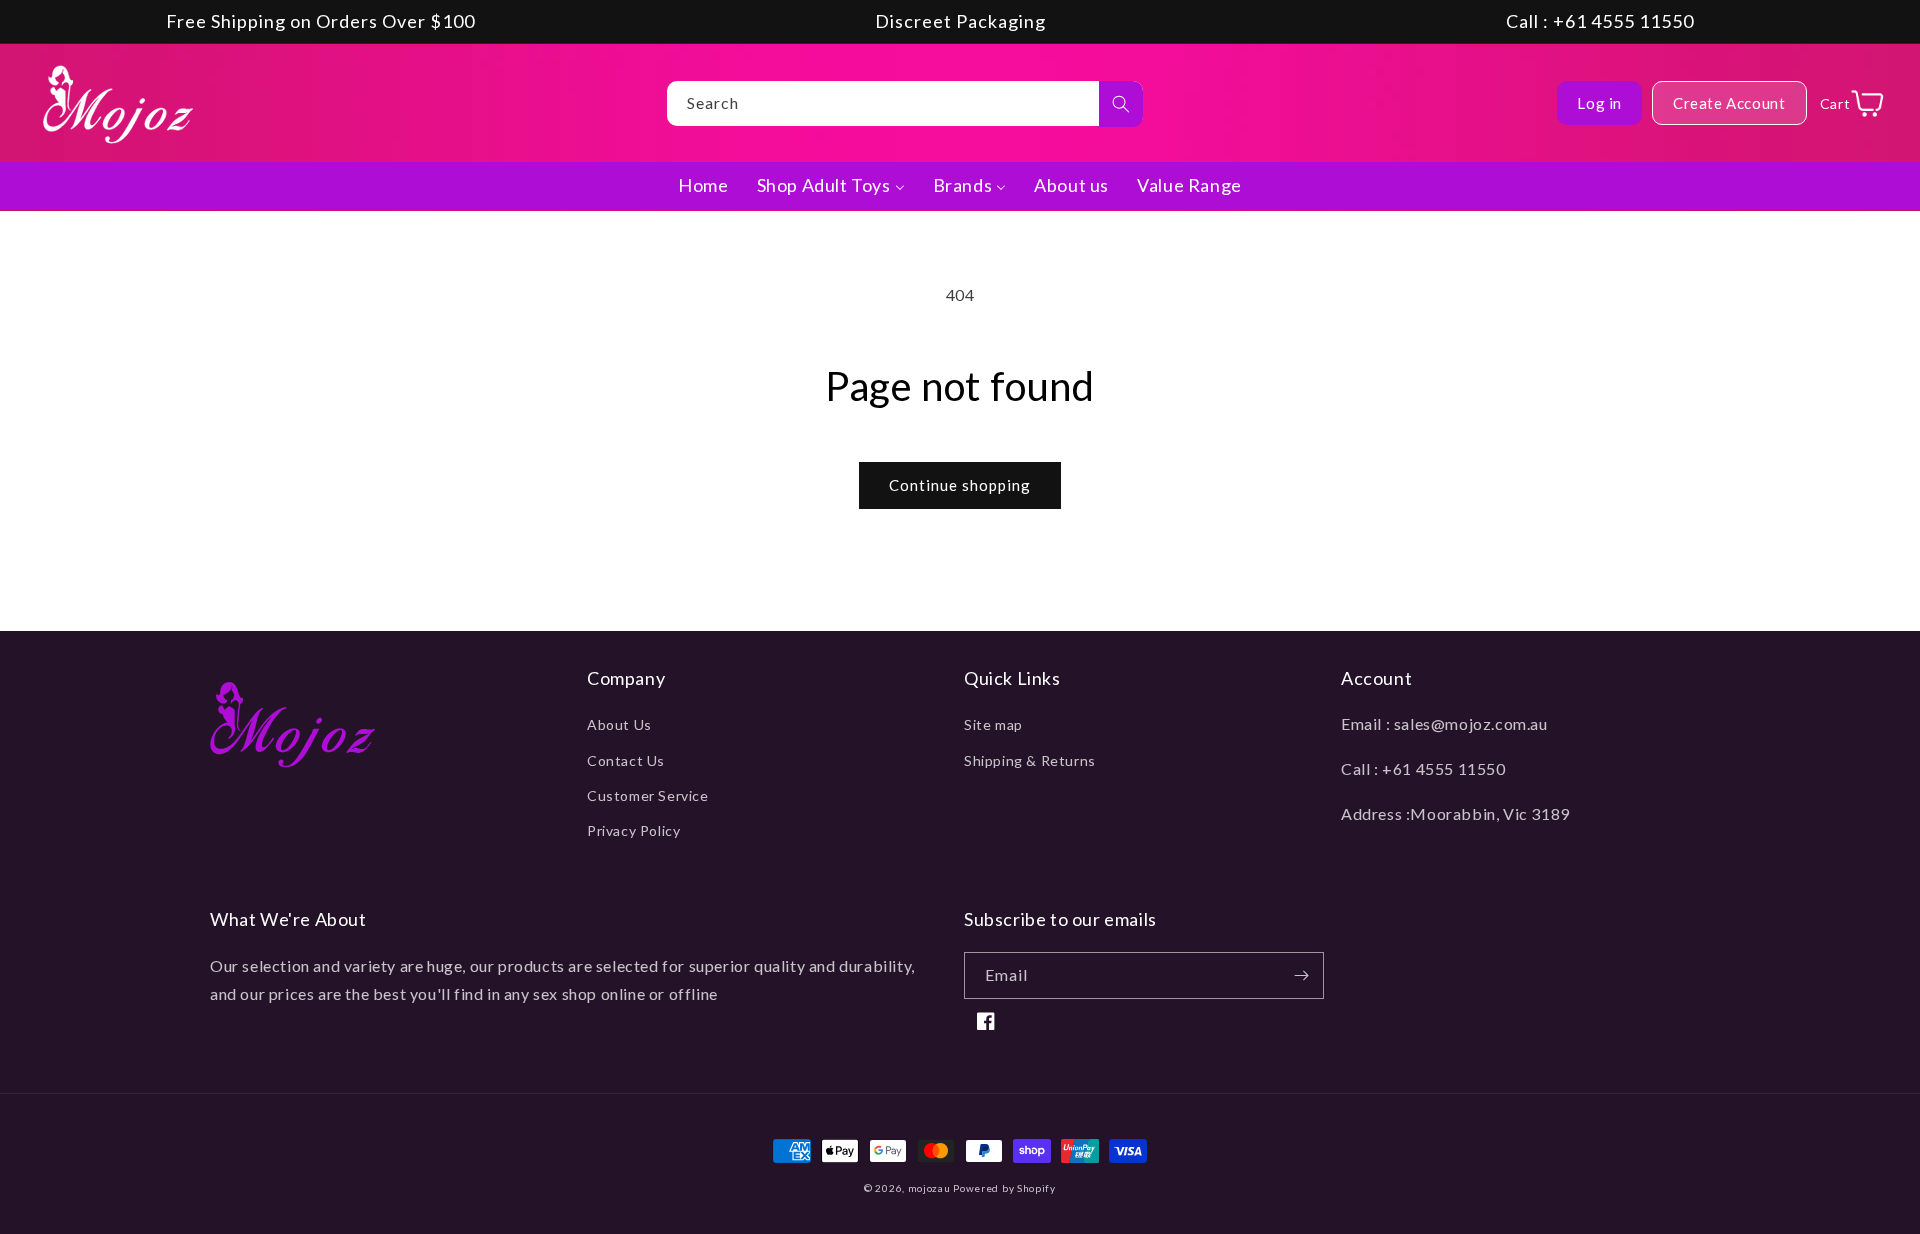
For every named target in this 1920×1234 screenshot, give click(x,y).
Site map (993, 724)
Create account (1729, 103)
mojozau (929, 1188)
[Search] (1121, 104)
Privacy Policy (633, 830)
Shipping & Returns (1030, 760)
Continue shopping (960, 485)
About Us (619, 724)
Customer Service (648, 795)
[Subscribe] (1301, 975)
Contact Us (626, 760)
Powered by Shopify (1004, 1188)
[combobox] (905, 103)
